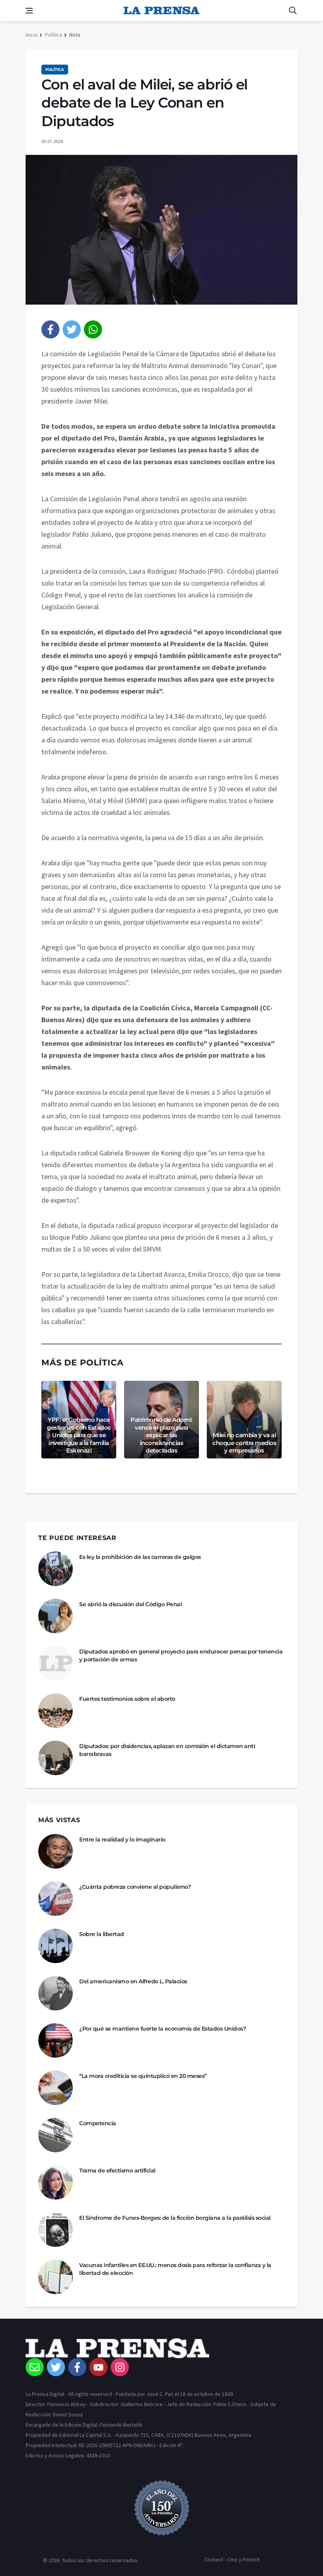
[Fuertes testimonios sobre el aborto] (56, 1711)
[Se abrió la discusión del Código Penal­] (56, 1616)
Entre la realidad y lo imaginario (122, 1839)
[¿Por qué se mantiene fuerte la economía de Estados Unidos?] (56, 2040)
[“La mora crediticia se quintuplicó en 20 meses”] (56, 2088)
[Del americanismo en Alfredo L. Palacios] (56, 1993)
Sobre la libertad (102, 1934)
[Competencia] (56, 2135)
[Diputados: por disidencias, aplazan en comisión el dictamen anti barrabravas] (56, 1758)
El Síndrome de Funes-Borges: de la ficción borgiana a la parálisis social (175, 2218)
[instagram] (120, 2367)
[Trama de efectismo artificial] (56, 2182)
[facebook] (50, 329)
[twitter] (72, 329)
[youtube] (98, 2367)
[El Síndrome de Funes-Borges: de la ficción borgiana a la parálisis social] (56, 2230)
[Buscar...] (293, 11)
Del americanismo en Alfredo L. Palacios (133, 1981)
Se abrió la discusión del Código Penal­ (130, 1604)
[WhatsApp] (93, 329)
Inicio (32, 35)
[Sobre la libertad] (56, 1946)
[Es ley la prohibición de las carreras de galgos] (56, 1569)
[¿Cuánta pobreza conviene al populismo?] (56, 1899)
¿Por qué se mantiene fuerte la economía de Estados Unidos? (162, 2029)
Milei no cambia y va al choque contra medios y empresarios (244, 1443)
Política (54, 35)
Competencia (98, 2123)
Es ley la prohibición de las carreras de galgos (140, 1557)
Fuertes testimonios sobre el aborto (127, 1699)
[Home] (161, 2348)
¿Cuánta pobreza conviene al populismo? (135, 1887)
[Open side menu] (29, 11)
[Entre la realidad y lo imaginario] (56, 1851)
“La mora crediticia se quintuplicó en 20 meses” (143, 2076)
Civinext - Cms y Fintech (232, 2559)
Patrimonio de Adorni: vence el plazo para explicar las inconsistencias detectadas (161, 1435)
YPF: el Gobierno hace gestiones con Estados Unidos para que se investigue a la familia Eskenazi (79, 1435)
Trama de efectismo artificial (117, 2171)
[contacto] (35, 2367)
